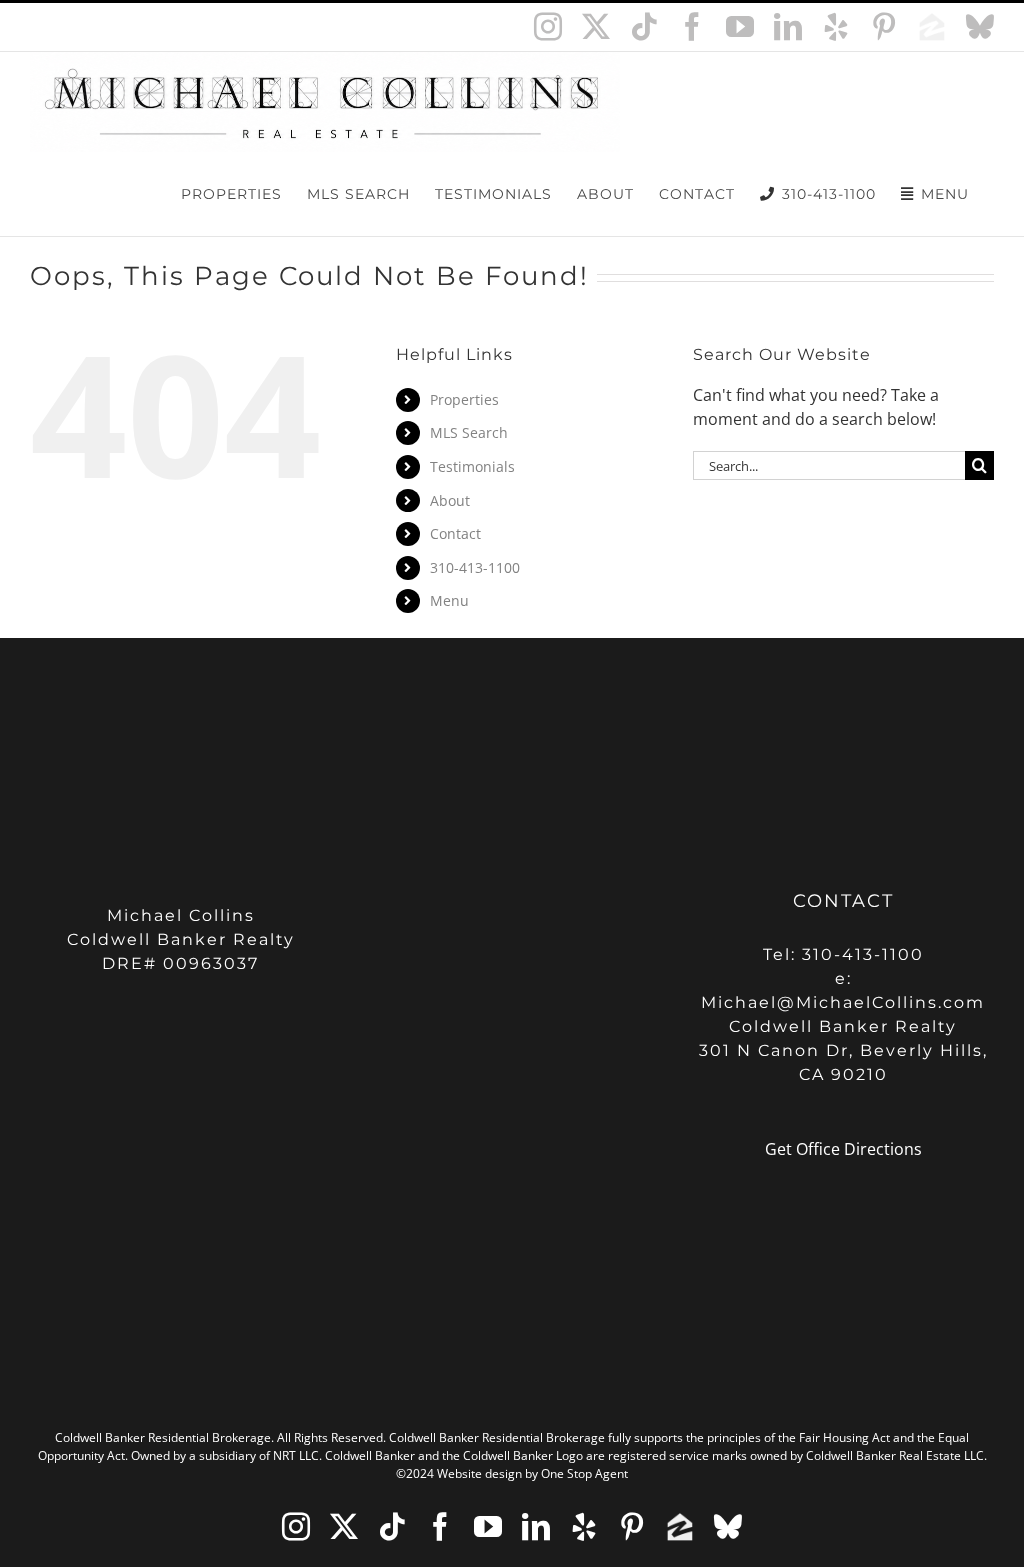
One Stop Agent (584, 1473)
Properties (464, 399)
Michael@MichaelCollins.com (843, 1002)
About (450, 500)
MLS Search (469, 432)
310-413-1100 (475, 567)
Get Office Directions (843, 1149)
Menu (449, 600)
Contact (455, 533)
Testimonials (472, 466)
